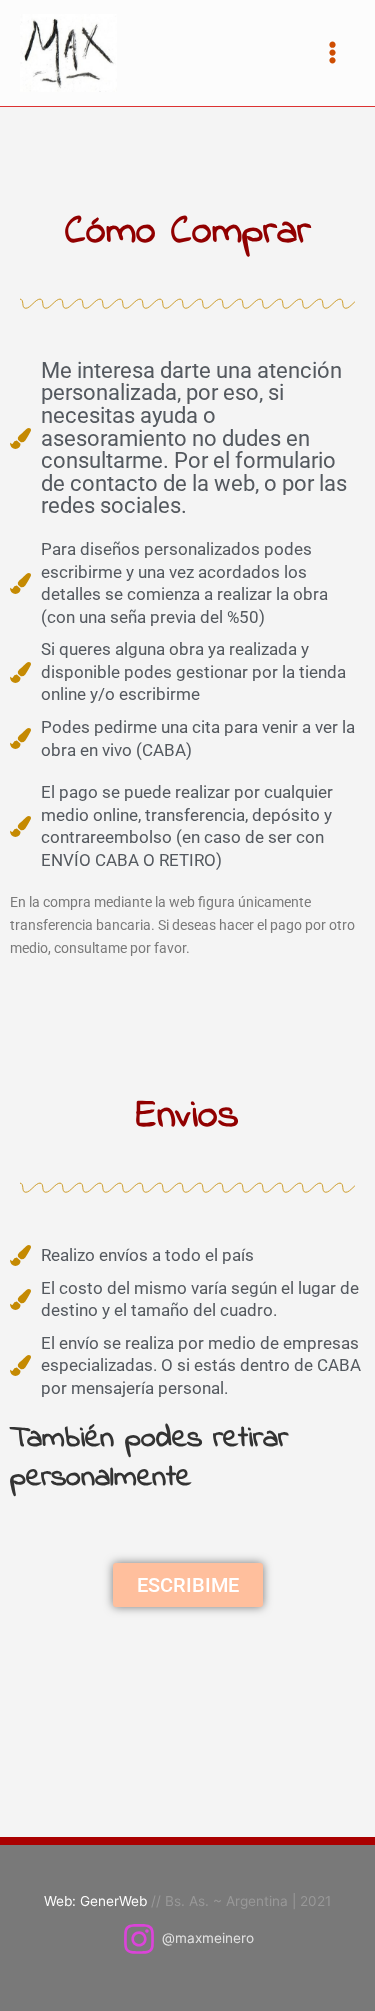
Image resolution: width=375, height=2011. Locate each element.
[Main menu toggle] (333, 53)
